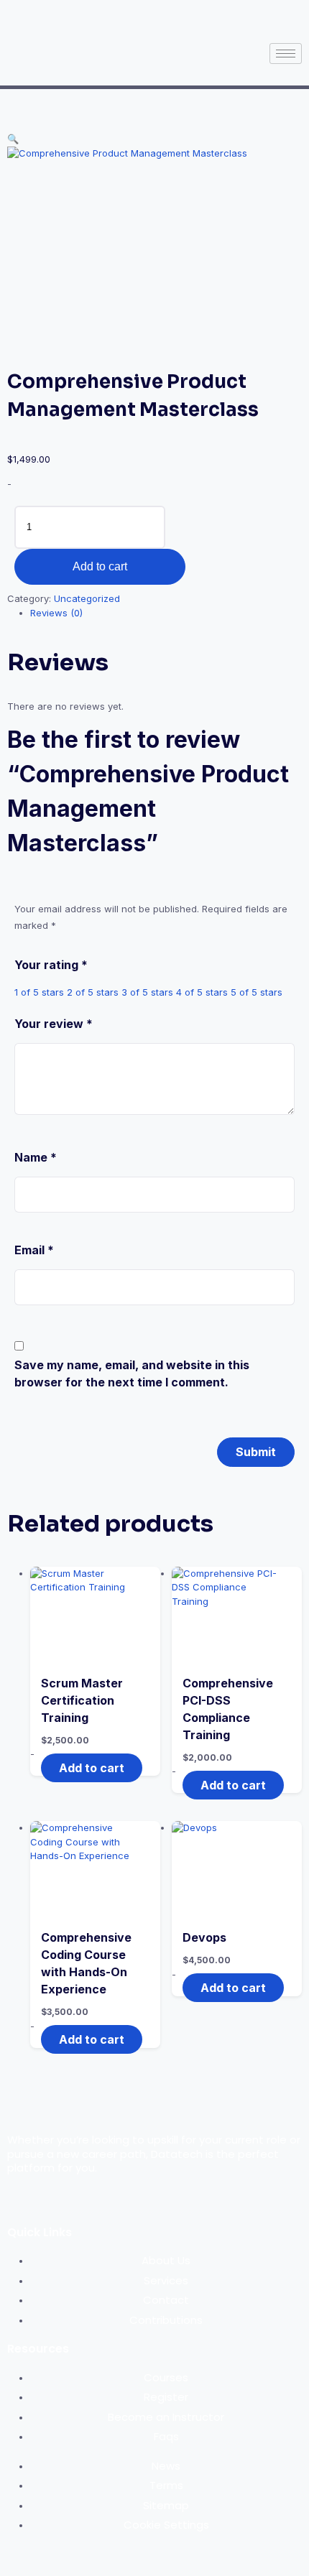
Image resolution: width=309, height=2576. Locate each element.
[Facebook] (121, 18)
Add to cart (100, 566)
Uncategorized (87, 598)
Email (34, 1250)
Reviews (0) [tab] (56, 613)
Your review (54, 1024)
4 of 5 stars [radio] (202, 992)
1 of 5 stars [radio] (39, 992)
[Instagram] (170, 18)
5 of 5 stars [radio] (257, 992)
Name (36, 1157)
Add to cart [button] (92, 1768)
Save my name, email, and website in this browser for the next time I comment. (132, 1373)
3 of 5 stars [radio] (147, 992)
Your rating (51, 965)
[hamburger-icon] (286, 54)
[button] (13, 139)
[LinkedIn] (195, 18)
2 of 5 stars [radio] (93, 992)
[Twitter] (146, 18)
